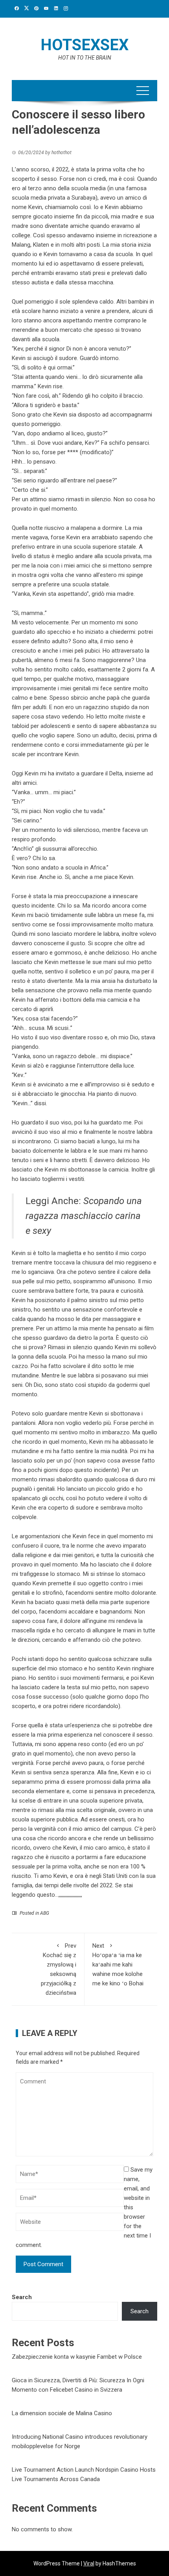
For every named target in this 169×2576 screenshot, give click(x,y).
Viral (89, 2563)
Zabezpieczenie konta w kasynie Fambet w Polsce (77, 2357)
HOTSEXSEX (84, 45)
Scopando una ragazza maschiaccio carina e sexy (84, 1216)
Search (22, 2297)
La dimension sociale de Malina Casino (62, 2413)
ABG (45, 1913)
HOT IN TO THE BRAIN (85, 58)
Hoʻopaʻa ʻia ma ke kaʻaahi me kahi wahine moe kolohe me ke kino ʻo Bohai (118, 1965)
